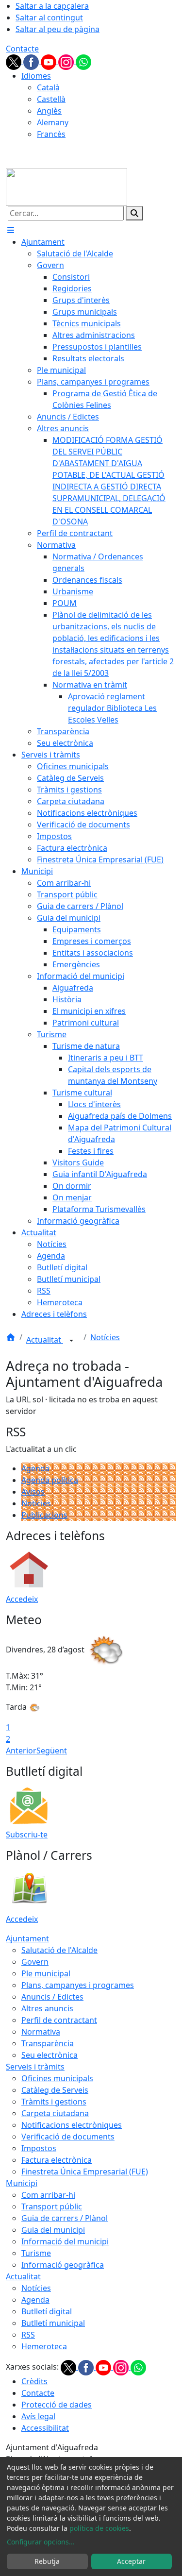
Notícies (105, 1337)
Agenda (35, 1468)
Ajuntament (27, 1938)
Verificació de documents (68, 2137)
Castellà (51, 99)
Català (48, 87)
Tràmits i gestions (54, 2102)
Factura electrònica (57, 2160)
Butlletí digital (47, 2311)
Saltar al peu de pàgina (58, 29)
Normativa (41, 2032)
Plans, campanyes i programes (78, 1985)
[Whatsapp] (83, 61)
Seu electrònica (50, 2055)
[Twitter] (15, 61)
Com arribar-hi (48, 2195)
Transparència (48, 2043)
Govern (35, 1962)
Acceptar (131, 2561)
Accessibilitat (45, 2428)
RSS (28, 2335)
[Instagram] (67, 61)
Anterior (21, 1751)
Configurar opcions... (41, 2542)
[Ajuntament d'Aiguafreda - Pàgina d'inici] (66, 186)
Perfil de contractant (59, 2020)
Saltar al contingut (49, 17)
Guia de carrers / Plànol (65, 2218)
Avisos (33, 1492)
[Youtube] (50, 61)
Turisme (36, 2253)
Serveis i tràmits (35, 2067)
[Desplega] (71, 1341)
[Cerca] (134, 213)
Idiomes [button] (36, 76)
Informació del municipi (65, 2241)
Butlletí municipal (53, 2323)
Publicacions (44, 1515)
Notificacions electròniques (72, 2125)
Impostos (39, 2148)
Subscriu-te (27, 1835)
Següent (52, 1751)
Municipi (22, 2183)
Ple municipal (46, 1973)
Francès (51, 134)
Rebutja (47, 2561)
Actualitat (45, 1340)
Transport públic (52, 2206)
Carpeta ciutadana (55, 2113)
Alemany (53, 122)
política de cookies (99, 2528)
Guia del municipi (53, 2230)
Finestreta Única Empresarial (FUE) (85, 2172)
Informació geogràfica (63, 2265)
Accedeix (22, 1599)
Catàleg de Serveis (55, 2090)
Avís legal (38, 2416)
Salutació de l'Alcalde (59, 1950)
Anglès (49, 111)
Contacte (22, 49)
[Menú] (11, 230)
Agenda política (50, 1480)
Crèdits (34, 2381)
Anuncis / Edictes (52, 1997)
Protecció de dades (57, 2405)
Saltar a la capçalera (52, 6)
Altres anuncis (47, 2008)
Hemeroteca (44, 2346)
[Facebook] (32, 61)
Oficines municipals (57, 2078)
